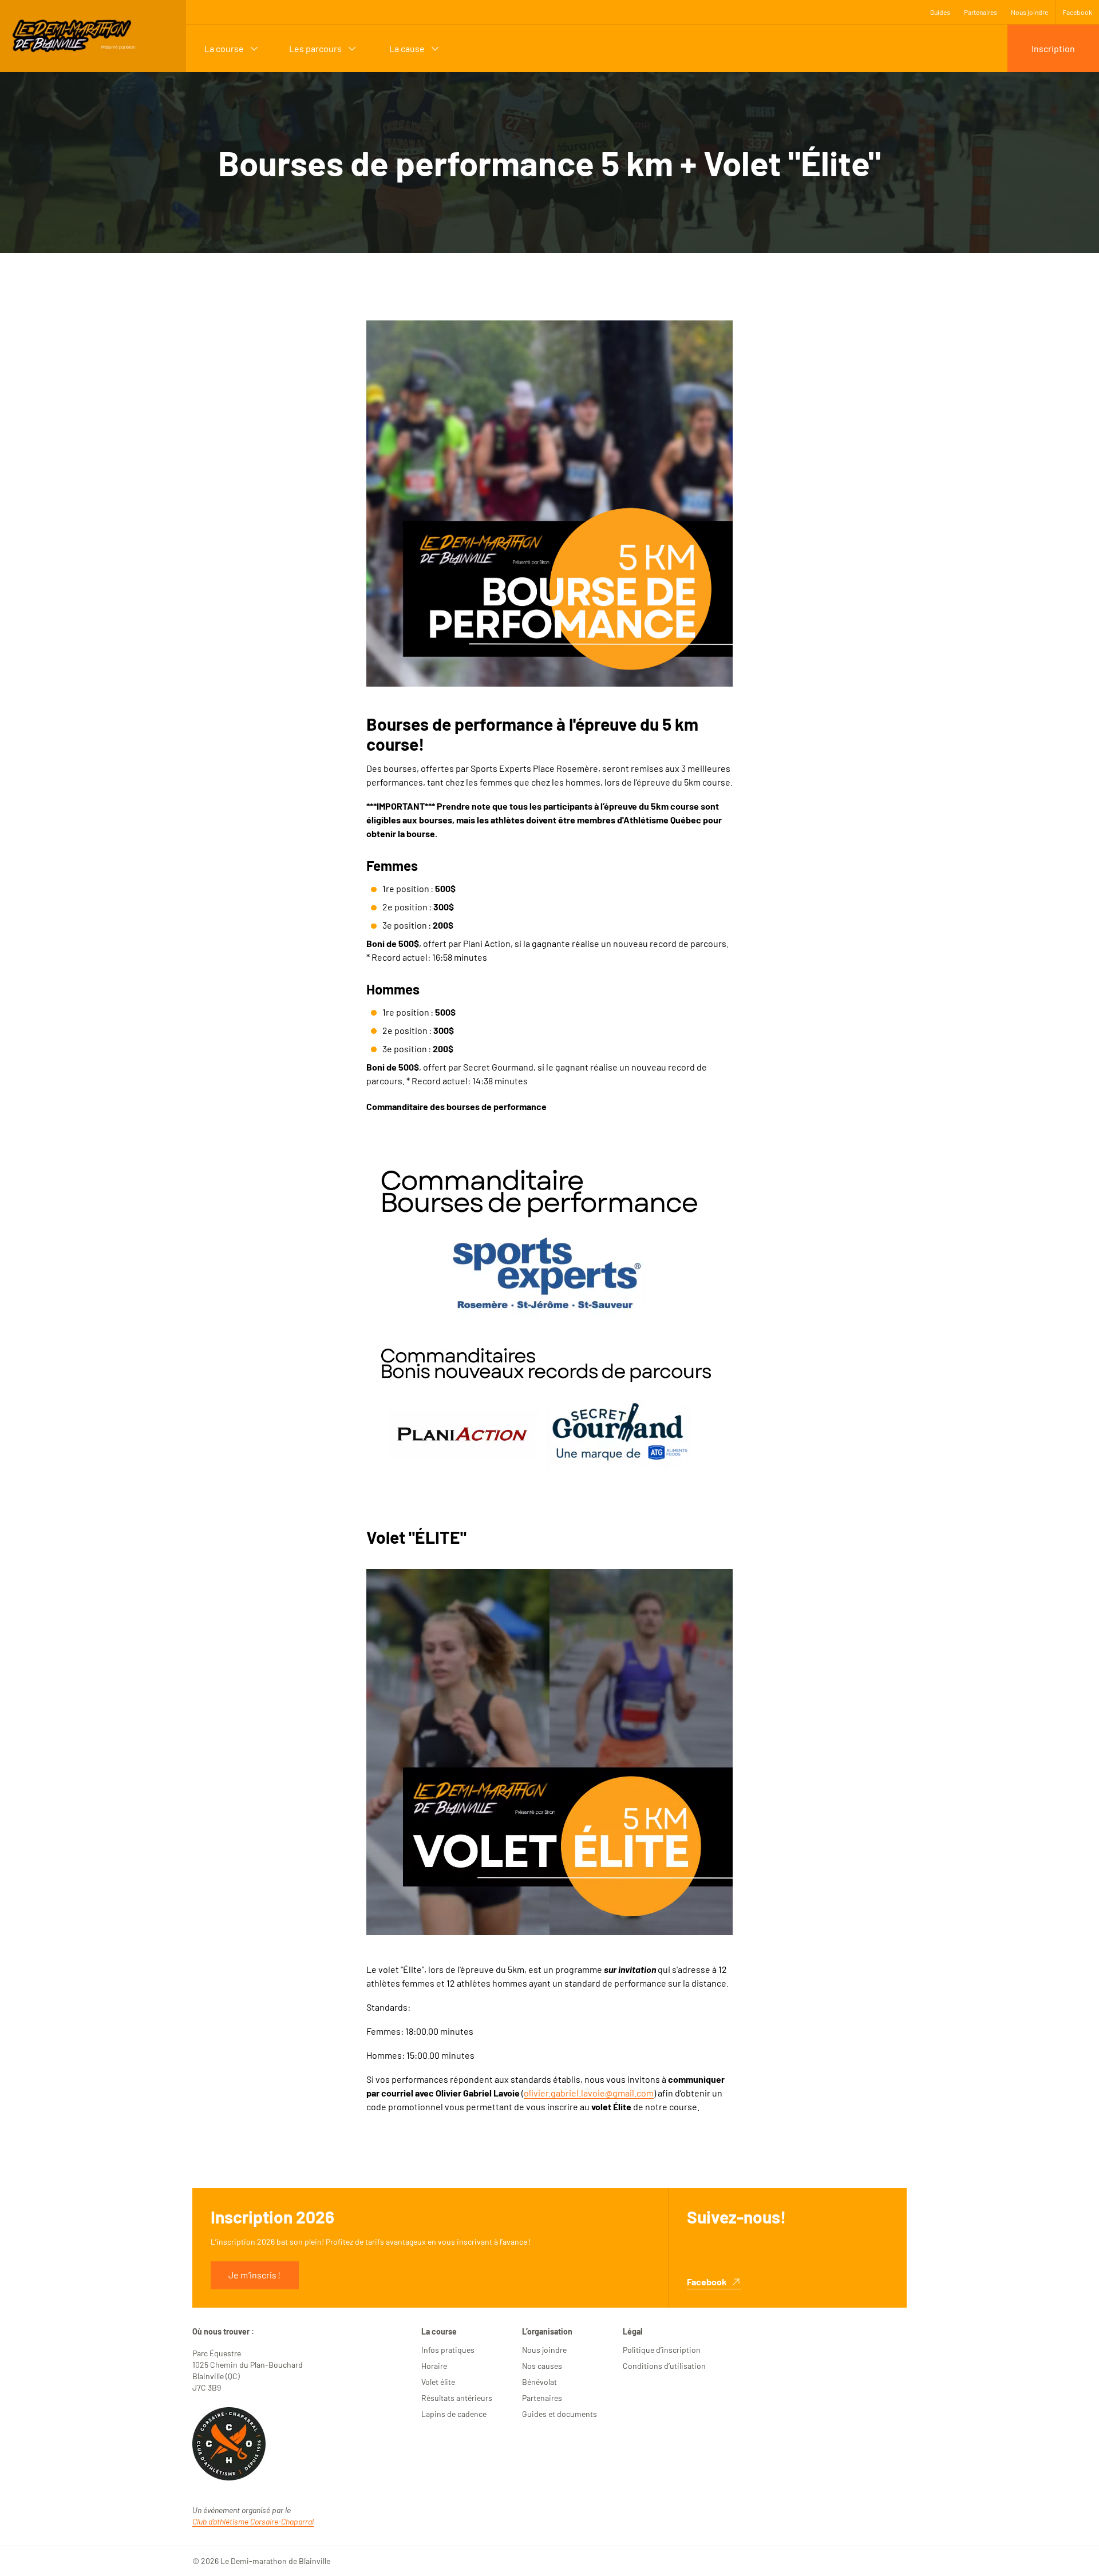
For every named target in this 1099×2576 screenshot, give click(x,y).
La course (224, 48)
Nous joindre (1029, 12)
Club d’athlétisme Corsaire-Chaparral (253, 2521)
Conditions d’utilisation (664, 2366)
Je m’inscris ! (254, 2275)
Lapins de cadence (454, 2414)
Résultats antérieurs (457, 2398)
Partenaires (981, 12)
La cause (407, 48)
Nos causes (542, 2366)
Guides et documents (560, 2414)
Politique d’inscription (662, 2350)
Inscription (1053, 48)
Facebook (1077, 12)
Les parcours (315, 48)
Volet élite (438, 2382)
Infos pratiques (448, 2350)
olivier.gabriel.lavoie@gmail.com (589, 2093)
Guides (940, 12)
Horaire (434, 2366)
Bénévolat (539, 2382)
